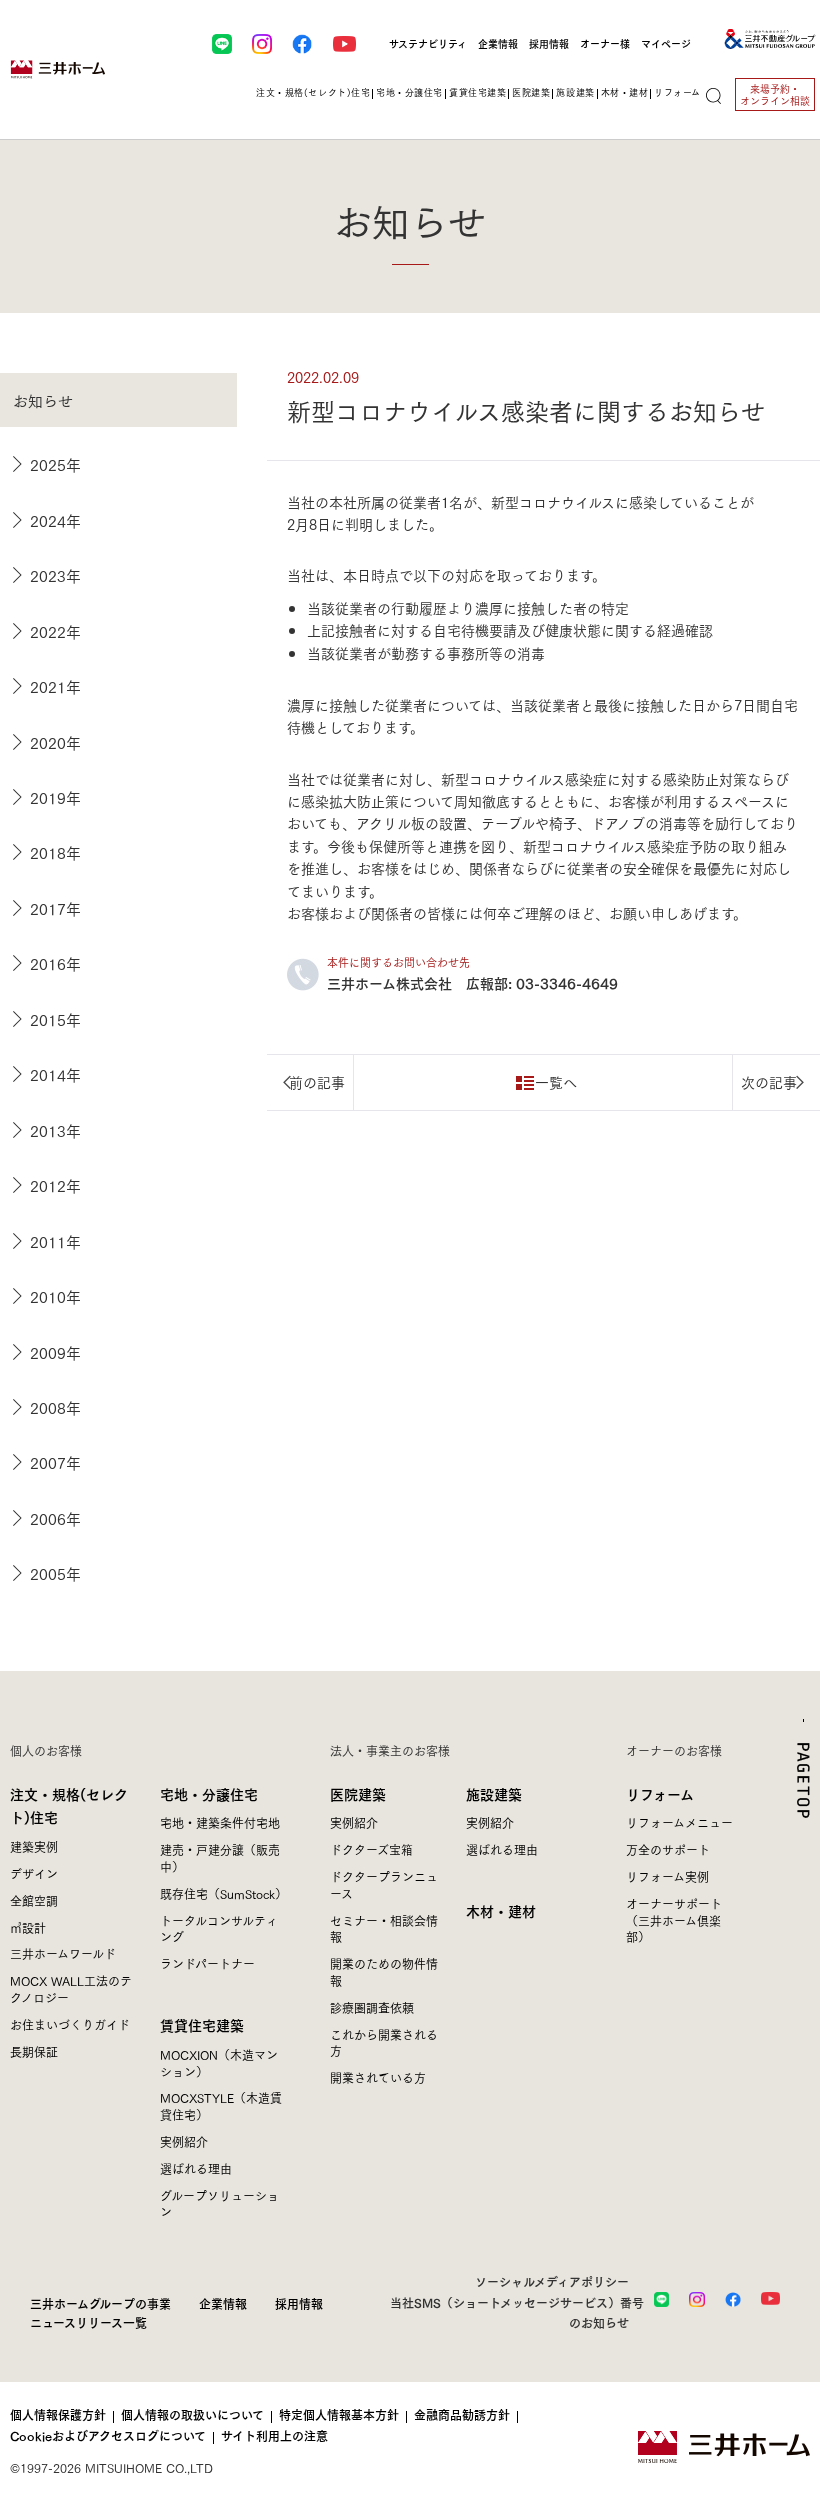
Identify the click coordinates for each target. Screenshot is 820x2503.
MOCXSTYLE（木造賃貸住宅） (221, 2106)
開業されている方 (378, 2077)
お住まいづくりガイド (70, 2024)
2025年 (55, 464)
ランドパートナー (207, 1963)
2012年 (55, 1185)
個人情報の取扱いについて (192, 2415)
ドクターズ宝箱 (371, 1849)
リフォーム (660, 1793)
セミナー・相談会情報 (384, 1929)
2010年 (55, 1296)
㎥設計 (28, 1927)
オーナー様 (605, 43)
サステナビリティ (428, 43)
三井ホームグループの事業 (100, 2303)
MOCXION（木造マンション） (219, 2063)
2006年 (55, 1518)
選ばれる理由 (196, 2168)
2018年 (55, 852)
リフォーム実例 (667, 1876)
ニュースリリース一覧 (88, 2322)
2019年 (55, 797)
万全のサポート (668, 1849)
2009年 (55, 1352)
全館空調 (34, 1900)
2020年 (55, 742)
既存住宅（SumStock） (223, 1893)
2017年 (55, 908)
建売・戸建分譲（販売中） (220, 1858)
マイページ (666, 43)
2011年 (55, 1241)
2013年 (55, 1130)
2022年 (55, 631)
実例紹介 (184, 2141)
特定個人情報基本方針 (339, 2415)
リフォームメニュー (679, 1822)
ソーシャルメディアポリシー (552, 2281)
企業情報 (498, 43)
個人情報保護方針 (58, 2415)
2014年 (55, 1074)
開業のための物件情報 (384, 1972)
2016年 (55, 963)
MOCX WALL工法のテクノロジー (71, 1989)
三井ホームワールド (63, 1953)
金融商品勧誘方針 (462, 2415)
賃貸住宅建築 (202, 2024)
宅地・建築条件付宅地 (220, 1822)
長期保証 (34, 2051)
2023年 (55, 575)
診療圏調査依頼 (372, 2007)
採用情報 (549, 43)
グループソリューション (219, 2204)
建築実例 (34, 1846)
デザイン (34, 1873)
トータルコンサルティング (219, 1929)
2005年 (55, 1573)
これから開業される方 (384, 2043)
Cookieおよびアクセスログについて (108, 2436)
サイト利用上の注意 (274, 2436)
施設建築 (494, 1793)
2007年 (55, 1462)
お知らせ (43, 400)
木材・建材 (625, 92)
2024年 (55, 520)
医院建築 (358, 1793)
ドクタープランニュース (384, 1885)
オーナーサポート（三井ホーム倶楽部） (674, 1920)
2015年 (55, 1019)
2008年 (55, 1407)
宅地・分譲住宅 (209, 1793)
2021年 (55, 686)
